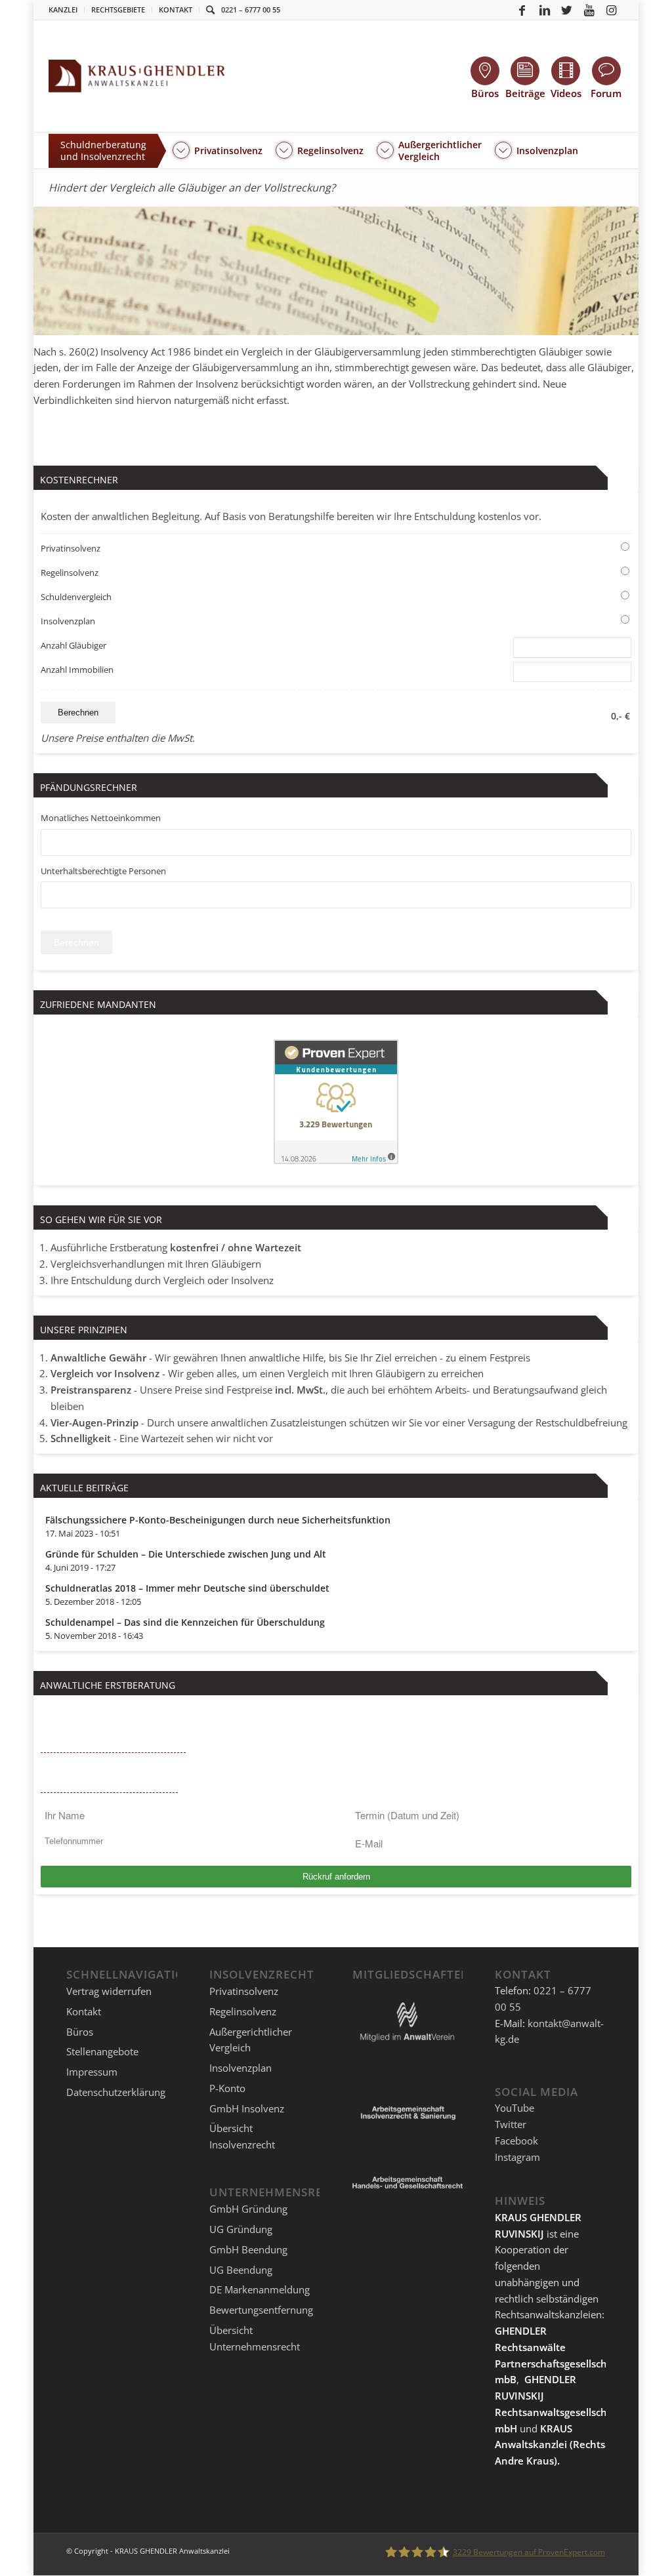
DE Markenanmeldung (260, 2289)
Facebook (516, 2141)
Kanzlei (63, 10)
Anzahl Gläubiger (73, 645)
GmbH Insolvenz (247, 2108)
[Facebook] (522, 10)
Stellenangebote (102, 2051)
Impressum (92, 2072)
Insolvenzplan (68, 621)
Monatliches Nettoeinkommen (101, 818)
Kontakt (176, 10)
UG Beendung (241, 2270)
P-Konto (227, 2088)
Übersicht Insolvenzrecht (242, 2136)
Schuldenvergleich (76, 597)
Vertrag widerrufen (109, 1991)
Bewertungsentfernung (261, 2310)
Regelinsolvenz (70, 573)
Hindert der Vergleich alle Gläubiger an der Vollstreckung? (192, 188)
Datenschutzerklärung (116, 2092)
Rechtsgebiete (118, 10)
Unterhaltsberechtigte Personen (103, 871)
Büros (80, 2032)
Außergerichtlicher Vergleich (251, 2040)
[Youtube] (589, 10)
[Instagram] (612, 10)
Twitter (511, 2124)
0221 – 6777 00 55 (251, 10)
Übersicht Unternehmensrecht (255, 2338)
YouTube (514, 2108)
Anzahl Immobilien (77, 670)
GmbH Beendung (248, 2249)
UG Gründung (241, 2229)
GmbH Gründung (248, 2209)
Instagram (517, 2157)
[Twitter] (567, 10)
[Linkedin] (545, 10)
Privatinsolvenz (71, 548)
